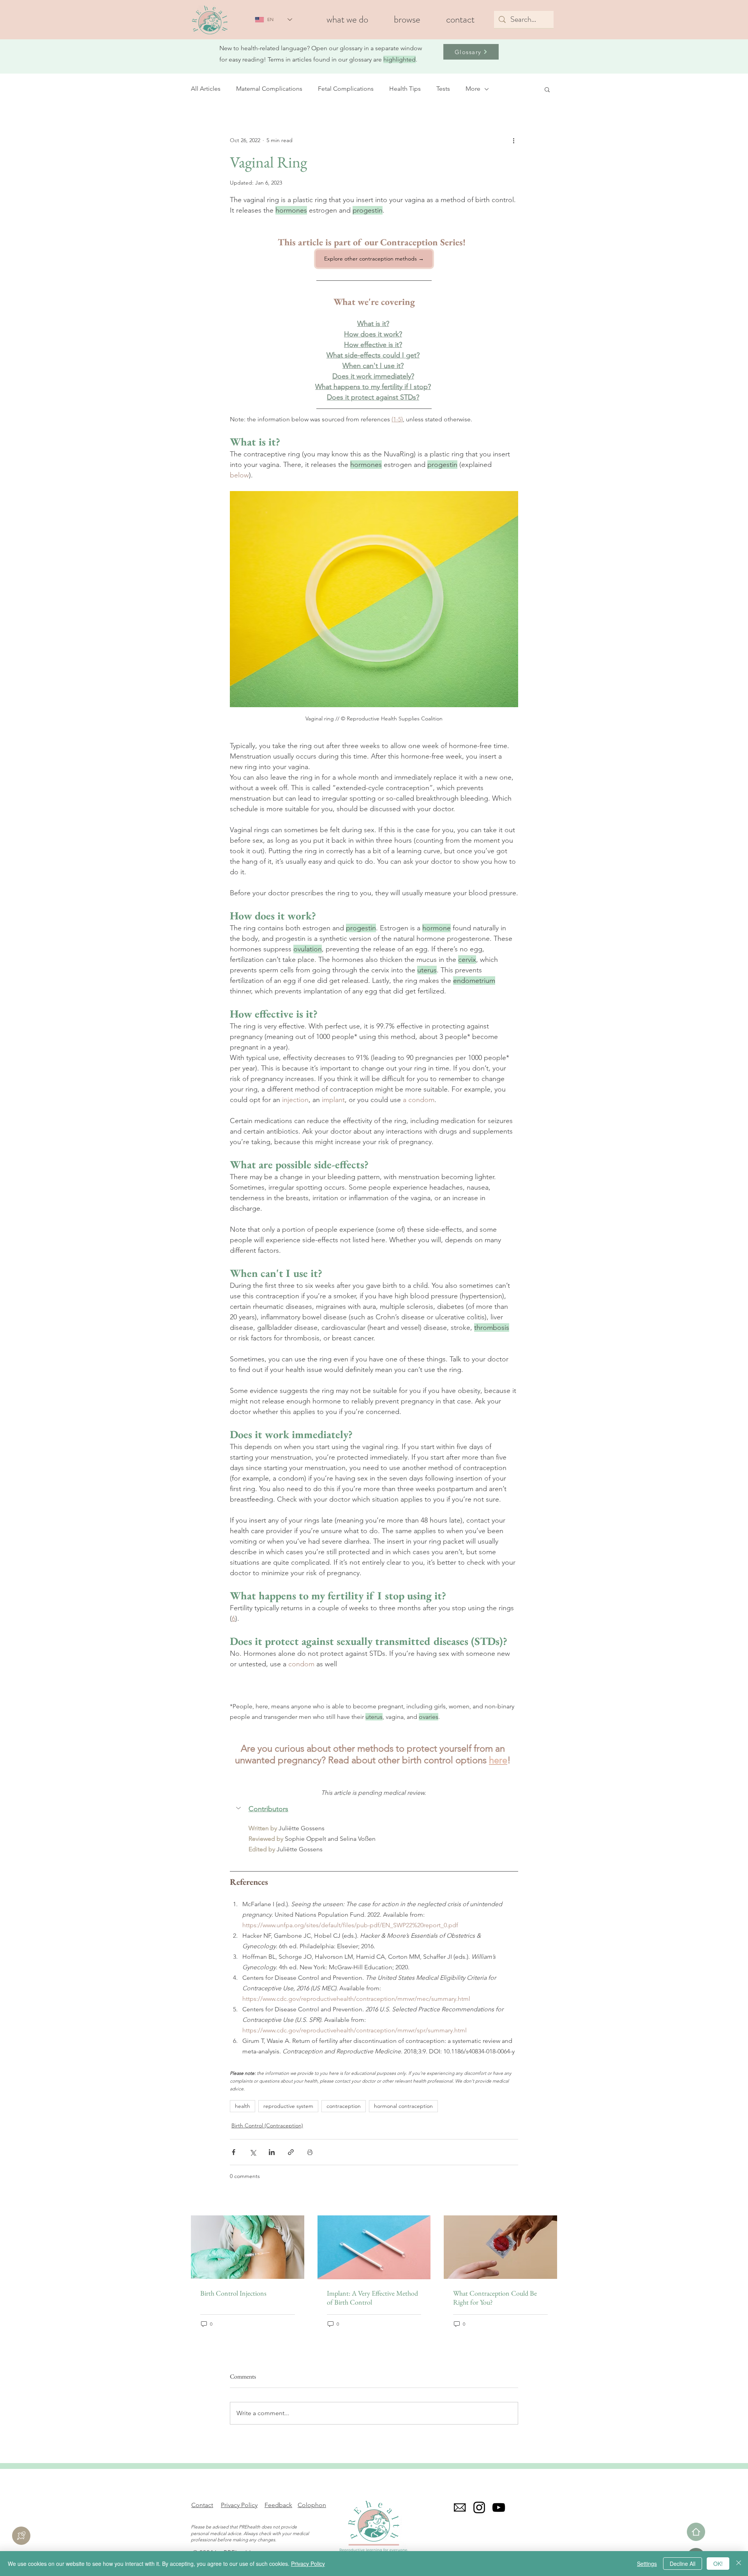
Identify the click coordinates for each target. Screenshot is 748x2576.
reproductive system (288, 2106)
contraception (344, 2106)
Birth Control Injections (233, 2293)
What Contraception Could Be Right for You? (495, 2298)
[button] (407, 20)
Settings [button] (647, 2564)
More (473, 89)
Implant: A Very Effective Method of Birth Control (372, 2298)
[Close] (739, 2564)
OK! (718, 2564)
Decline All (683, 2564)
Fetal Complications (346, 89)
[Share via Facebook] (234, 2152)
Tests (443, 89)
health (243, 2106)
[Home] (696, 2532)
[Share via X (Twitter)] (253, 2152)
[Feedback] (21, 2536)
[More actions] (513, 141)
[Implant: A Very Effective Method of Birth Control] (374, 2247)
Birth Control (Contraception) (267, 2125)
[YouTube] (499, 2507)
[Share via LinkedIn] (272, 2152)
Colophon (312, 2505)
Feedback (278, 2505)
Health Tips (405, 89)
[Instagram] (479, 2507)
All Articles (206, 89)
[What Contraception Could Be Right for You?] (500, 2247)
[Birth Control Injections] (248, 2247)
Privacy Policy (239, 2505)
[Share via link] (291, 2152)
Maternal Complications (269, 89)
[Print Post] (310, 2152)
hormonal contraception (403, 2106)
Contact (202, 2505)
